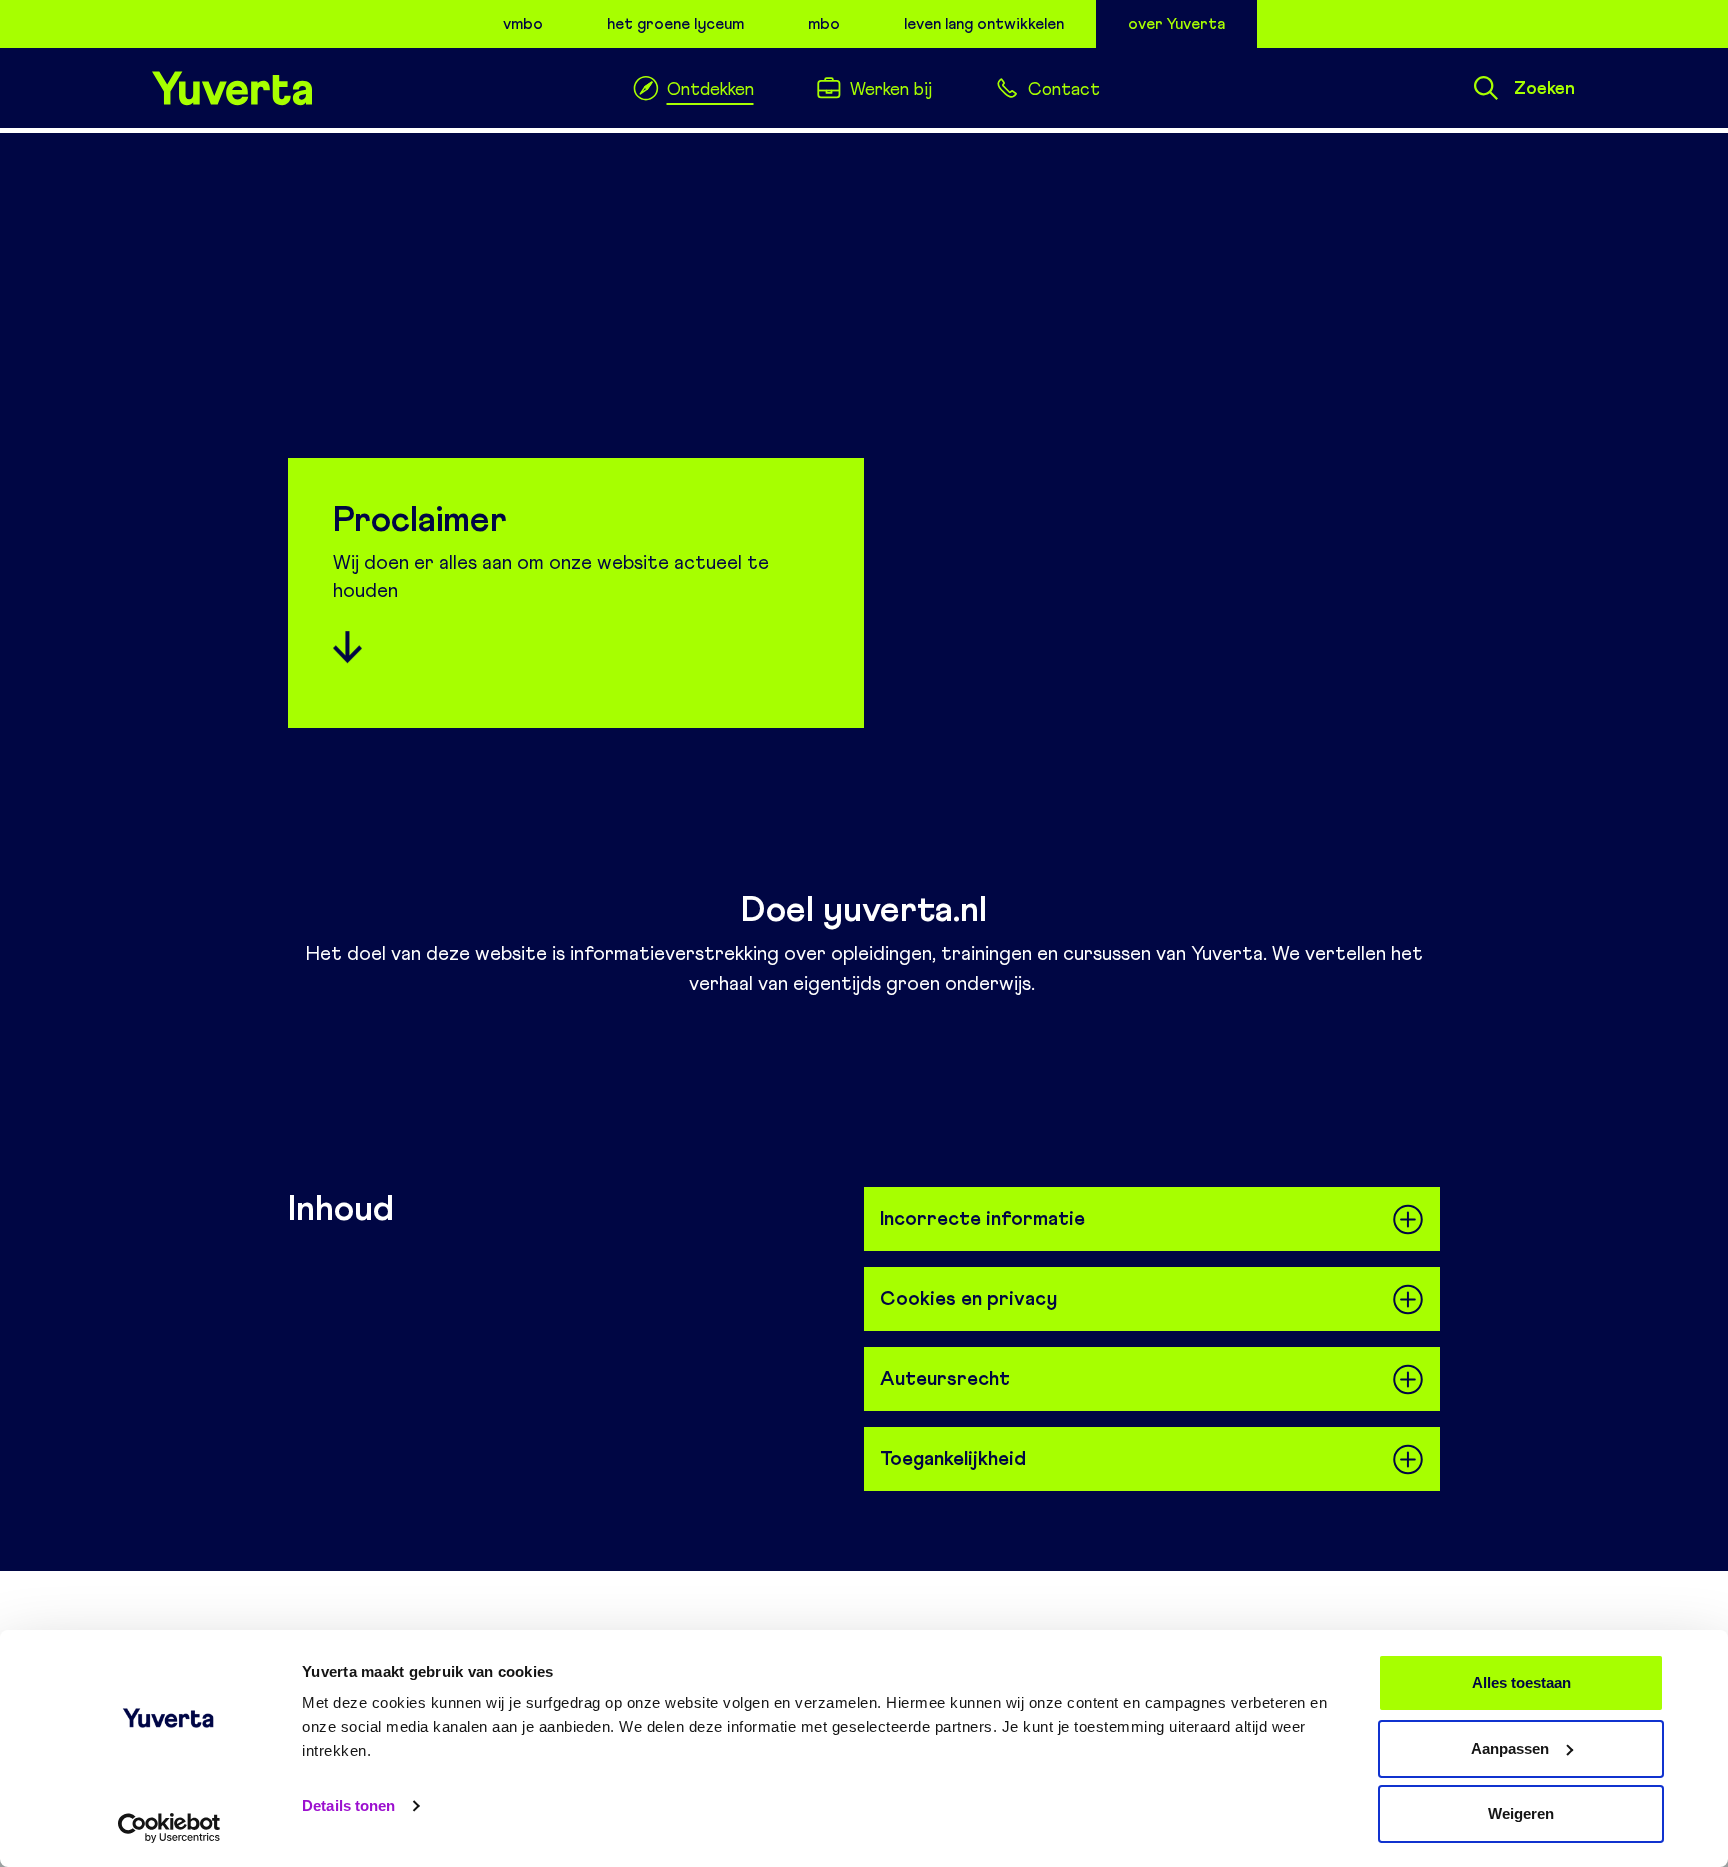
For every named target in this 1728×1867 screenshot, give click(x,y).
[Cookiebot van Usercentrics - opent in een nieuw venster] (169, 1828)
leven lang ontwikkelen (984, 23)
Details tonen (348, 1805)
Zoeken (1544, 88)
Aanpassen (1510, 1748)
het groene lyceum (675, 23)
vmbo (523, 23)
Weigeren (1521, 1813)
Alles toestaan (1521, 1682)
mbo (824, 23)
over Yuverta (1176, 23)
